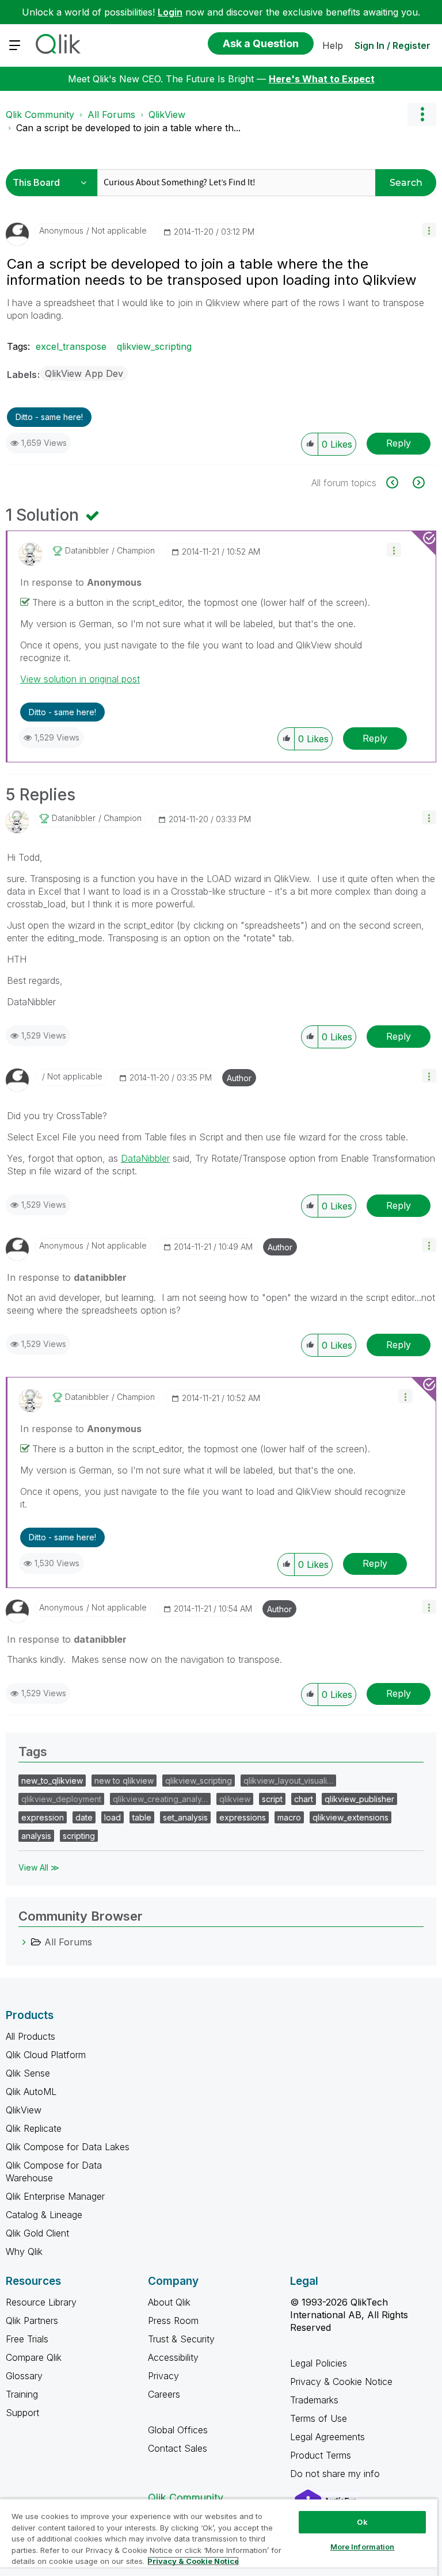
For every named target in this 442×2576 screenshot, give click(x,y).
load (113, 1817)
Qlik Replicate (34, 2128)
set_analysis (185, 1817)
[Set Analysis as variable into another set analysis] (418, 482)
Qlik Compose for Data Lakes (68, 2147)
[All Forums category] (24, 1942)
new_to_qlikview (52, 1781)
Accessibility (173, 2357)
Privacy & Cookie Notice (341, 2382)
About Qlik (169, 2302)
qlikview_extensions (350, 1817)
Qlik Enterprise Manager (55, 2196)
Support (22, 2413)
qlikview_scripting (154, 346)
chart (304, 1799)
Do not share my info (336, 2474)
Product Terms (321, 2455)
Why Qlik (24, 2251)
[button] (429, 230)
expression (43, 1817)
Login (170, 12)
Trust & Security (181, 2339)
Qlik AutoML (31, 2092)
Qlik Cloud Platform (46, 2055)
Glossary (24, 2376)
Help (333, 45)
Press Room (173, 2321)
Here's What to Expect (322, 79)
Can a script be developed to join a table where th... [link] (128, 128)
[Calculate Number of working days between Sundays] (399, 482)
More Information (363, 2547)
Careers (164, 2394)
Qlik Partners (32, 2321)
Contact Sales (178, 2448)
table (142, 1817)
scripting (79, 1836)
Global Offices (178, 2430)
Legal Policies (319, 2363)
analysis (36, 1836)
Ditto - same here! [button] (49, 417)
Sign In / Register (393, 45)
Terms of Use (319, 2418)
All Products (31, 2036)
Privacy (163, 2376)
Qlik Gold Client (37, 2233)
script (272, 1799)
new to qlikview (124, 1781)
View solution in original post (80, 679)
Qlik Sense (28, 2073)
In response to (81, 582)
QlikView (167, 115)
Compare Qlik (34, 2357)
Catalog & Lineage (44, 2215)
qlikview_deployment (61, 1799)
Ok (362, 2522)
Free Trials (27, 2339)
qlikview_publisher (359, 1799)
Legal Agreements (327, 2437)
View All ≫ (39, 1867)
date (84, 1817)
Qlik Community (40, 115)
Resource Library (41, 2302)
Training (22, 2394)
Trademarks (314, 2400)
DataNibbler (145, 1158)
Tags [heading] (33, 1751)
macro (289, 1817)
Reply (399, 443)
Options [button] (422, 115)
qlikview (235, 1799)
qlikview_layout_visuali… (288, 1781)
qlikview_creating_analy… (160, 1799)
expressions (243, 1817)
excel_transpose (71, 346)
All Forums (111, 115)
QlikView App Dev (84, 373)
